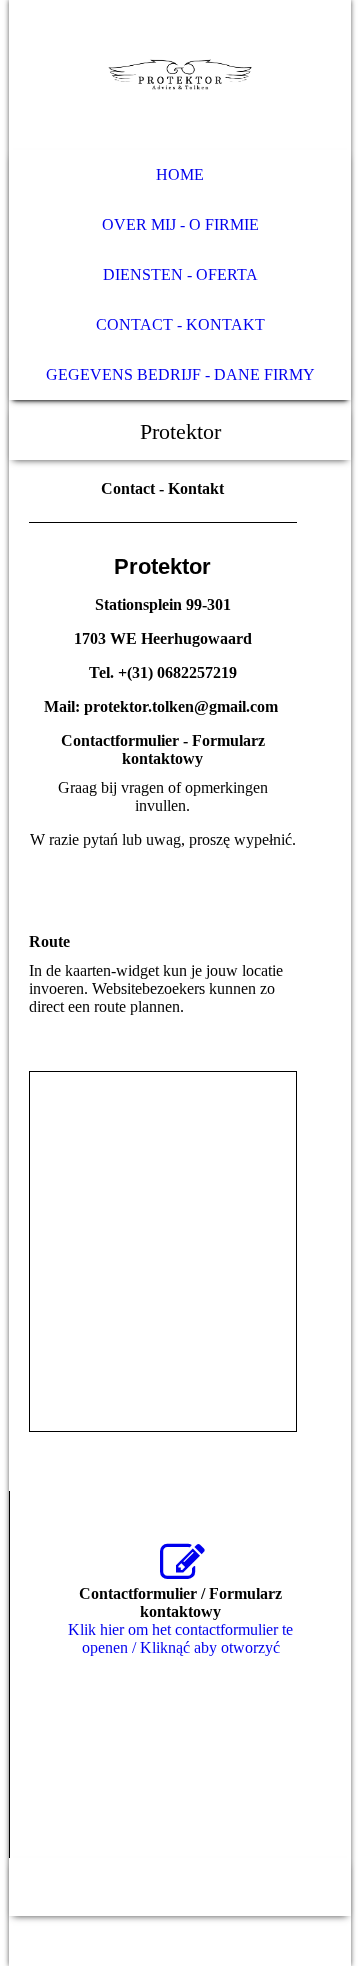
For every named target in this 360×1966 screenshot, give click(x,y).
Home (180, 174)
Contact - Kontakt (180, 324)
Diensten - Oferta (180, 274)
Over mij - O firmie (180, 224)
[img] (180, 75)
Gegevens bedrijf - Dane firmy (180, 374)
